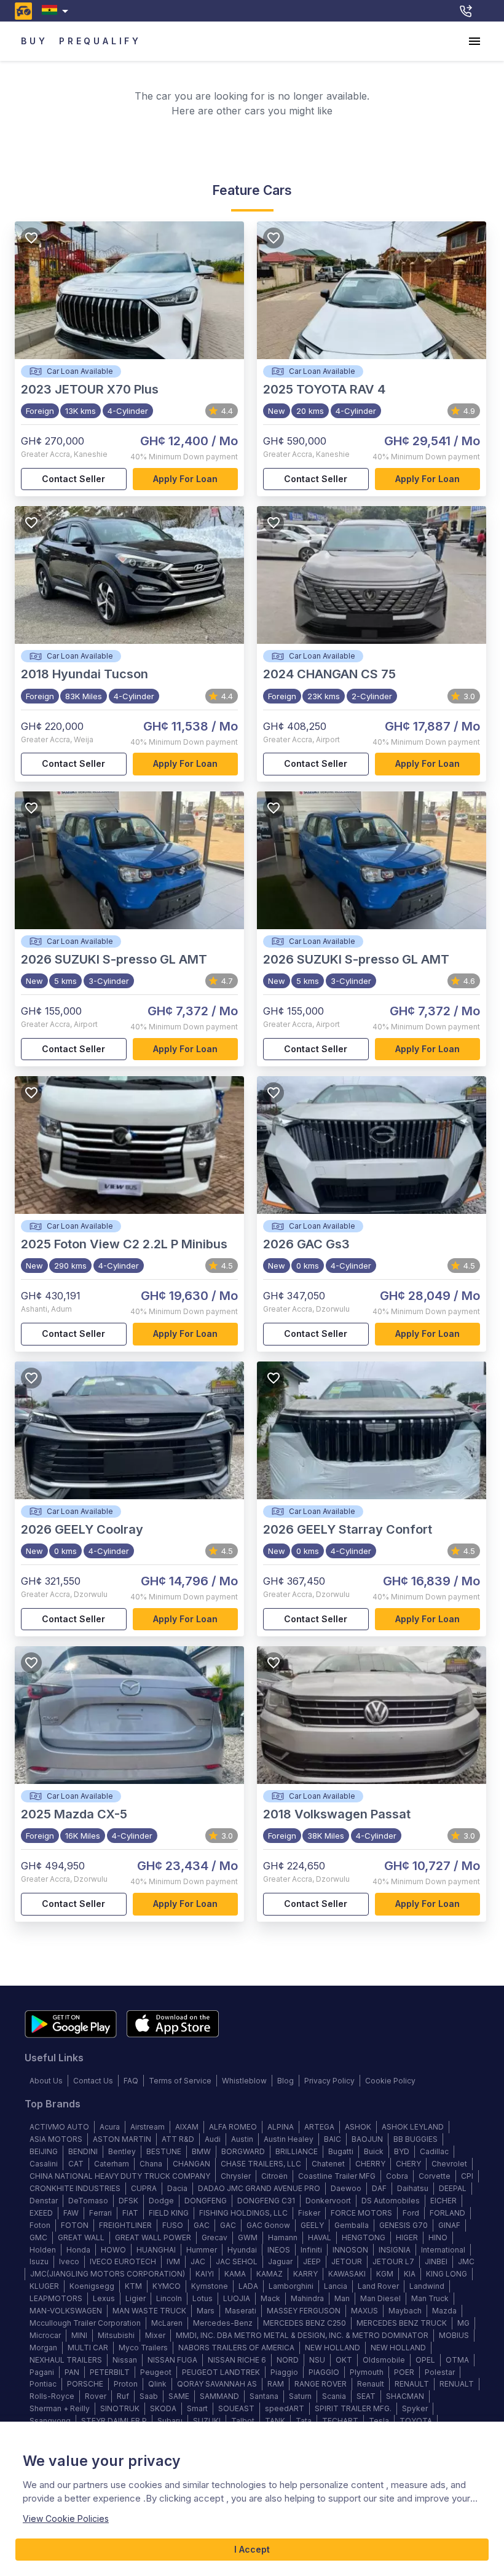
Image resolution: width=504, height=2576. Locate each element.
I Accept (252, 2549)
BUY (34, 41)
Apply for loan (185, 479)
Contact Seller (73, 479)
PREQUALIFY (100, 41)
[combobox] (57, 11)
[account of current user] (474, 41)
